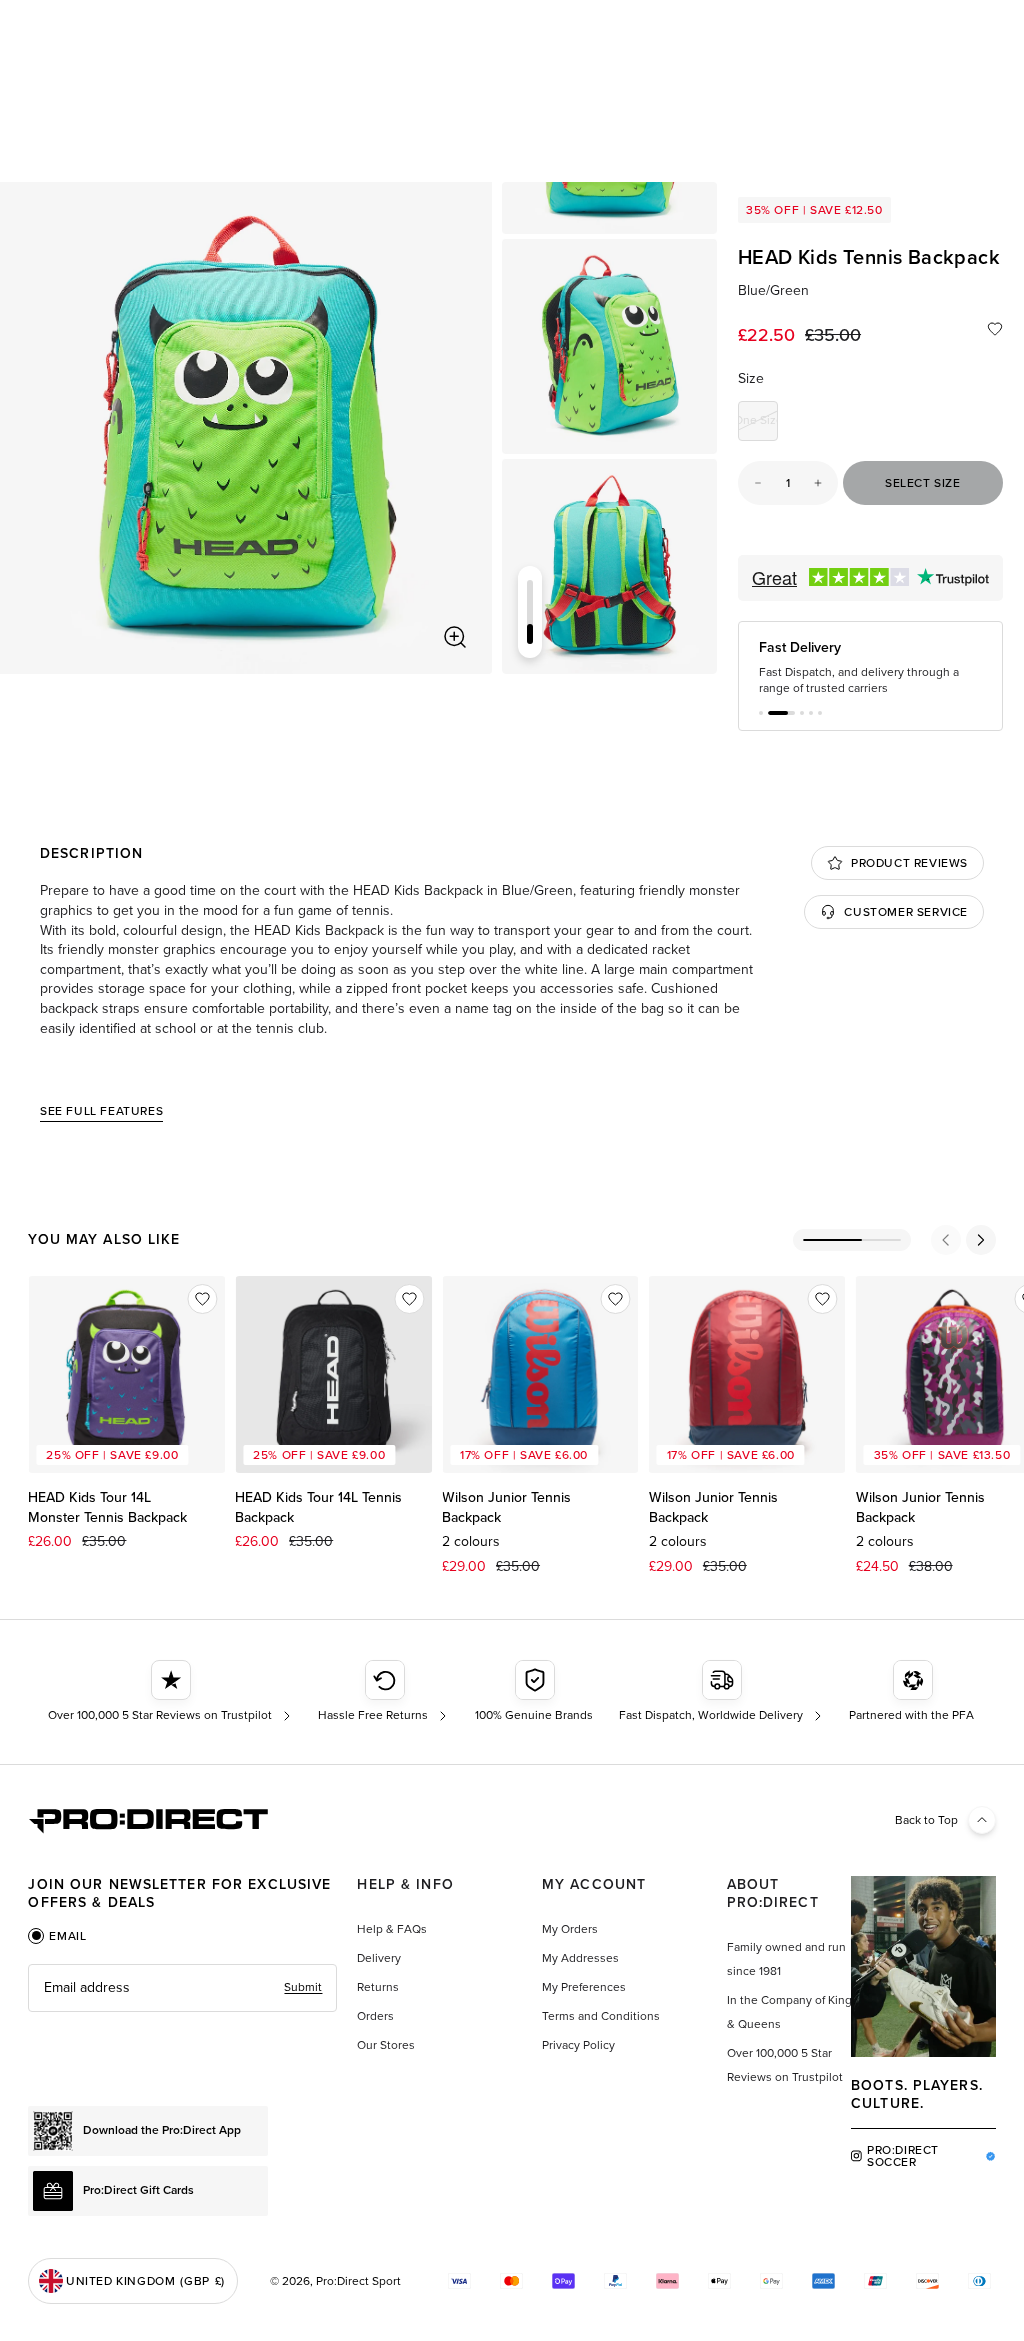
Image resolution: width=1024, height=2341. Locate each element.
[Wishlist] (995, 329)
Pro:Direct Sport (358, 2281)
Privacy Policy (578, 2045)
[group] (609, 346)
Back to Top (926, 1820)
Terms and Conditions (601, 2016)
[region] (246, 428)
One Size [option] (758, 423)
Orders (375, 2016)
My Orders (570, 1929)
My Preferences (584, 1987)
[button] (761, 713)
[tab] (57, 1936)
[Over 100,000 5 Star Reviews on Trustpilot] (171, 1692)
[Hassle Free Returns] (384, 1692)
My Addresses (580, 1958)
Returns (378, 1987)
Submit (303, 1987)
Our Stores (386, 2045)
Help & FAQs (392, 1929)
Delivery (379, 1958)
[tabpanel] (182, 1988)
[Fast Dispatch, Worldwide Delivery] (722, 1692)
